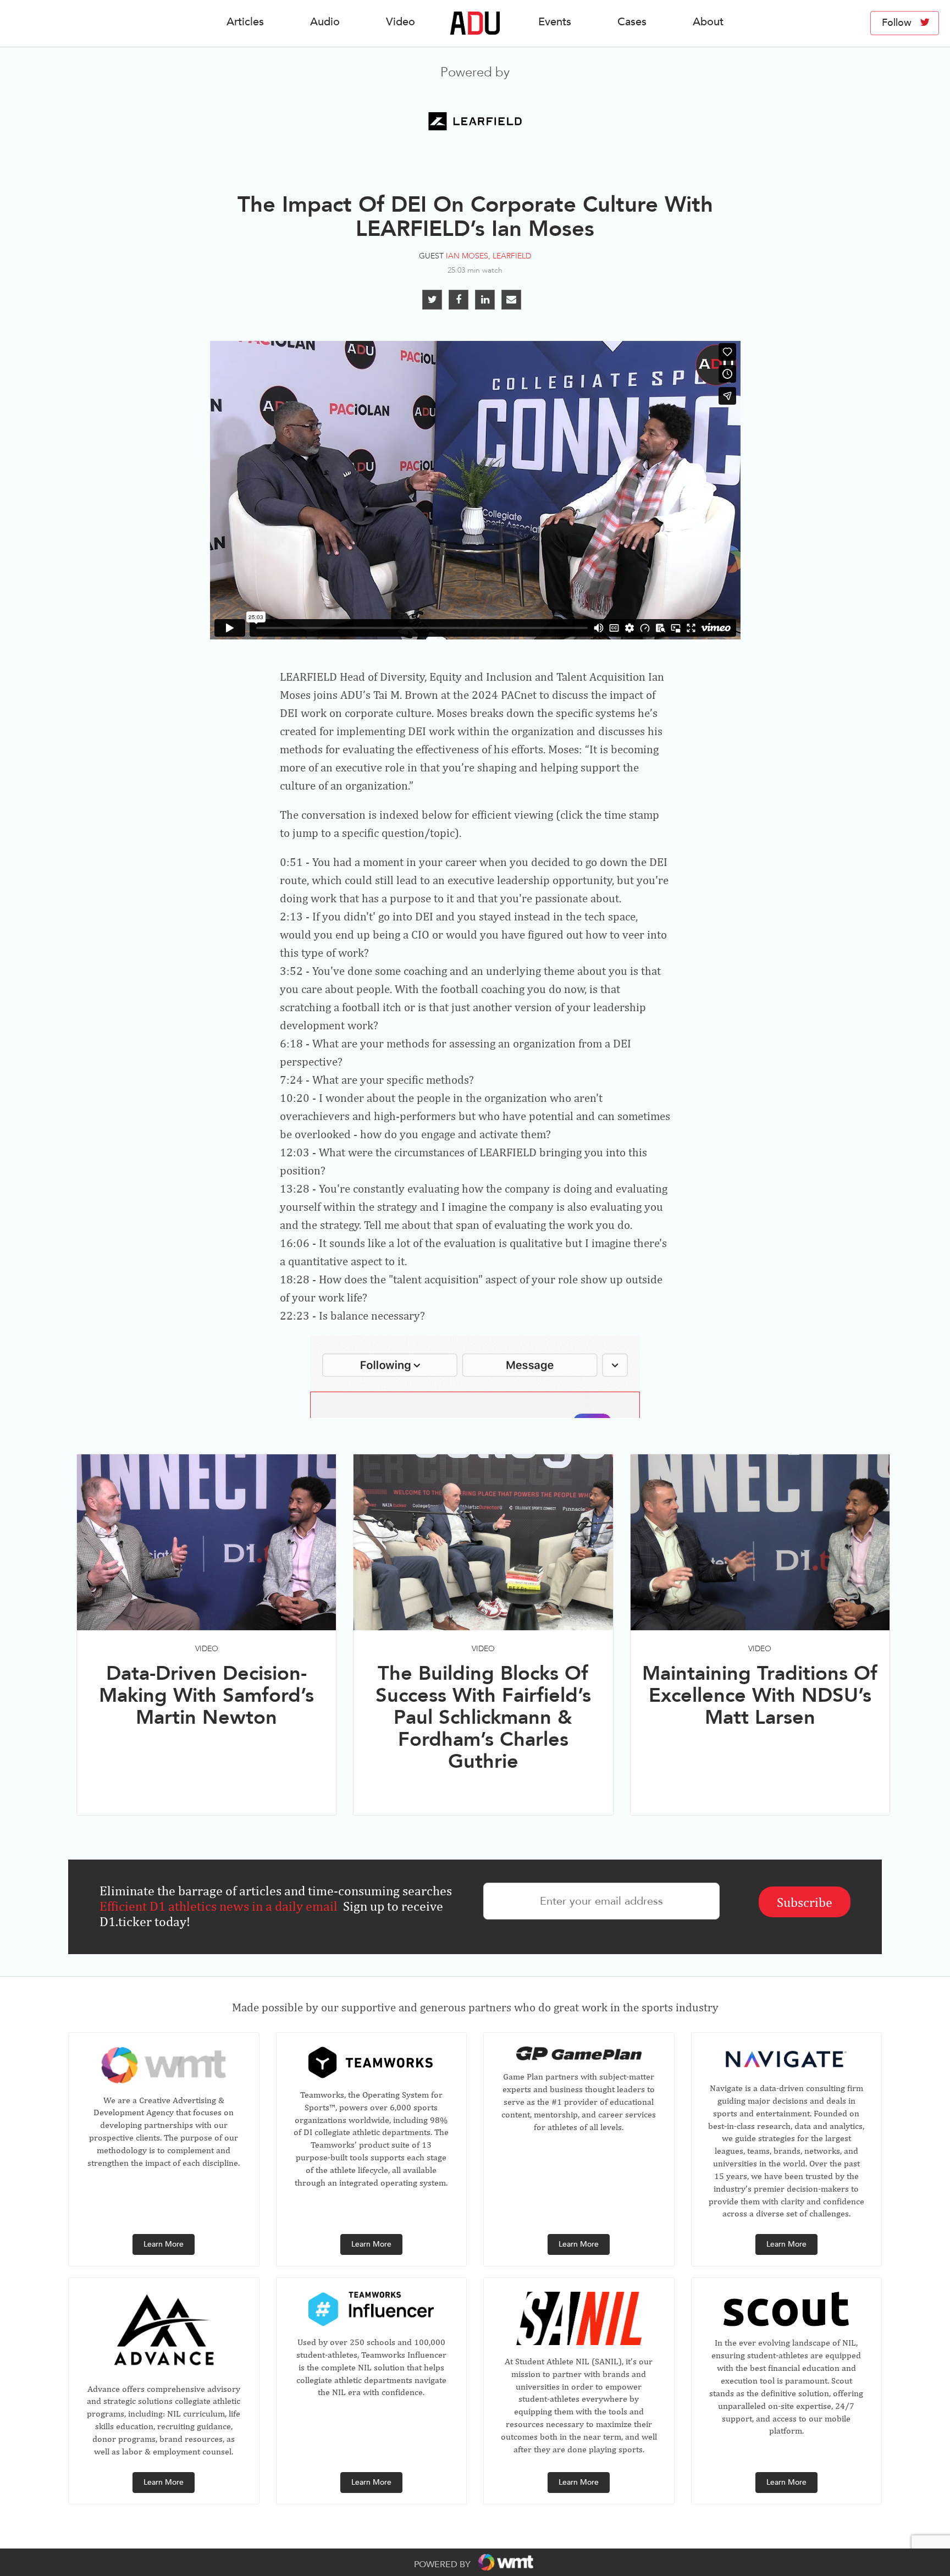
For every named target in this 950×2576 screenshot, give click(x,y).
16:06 (295, 1243)
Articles (245, 22)
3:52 (291, 971)
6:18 (291, 1043)
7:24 (291, 1080)
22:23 (295, 1315)
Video (401, 22)
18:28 (295, 1279)
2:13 (291, 916)
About (708, 22)
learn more (164, 2244)
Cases (632, 22)
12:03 (295, 1152)
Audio (325, 22)
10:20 (295, 1098)
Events (555, 22)
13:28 (295, 1188)
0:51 (291, 862)
